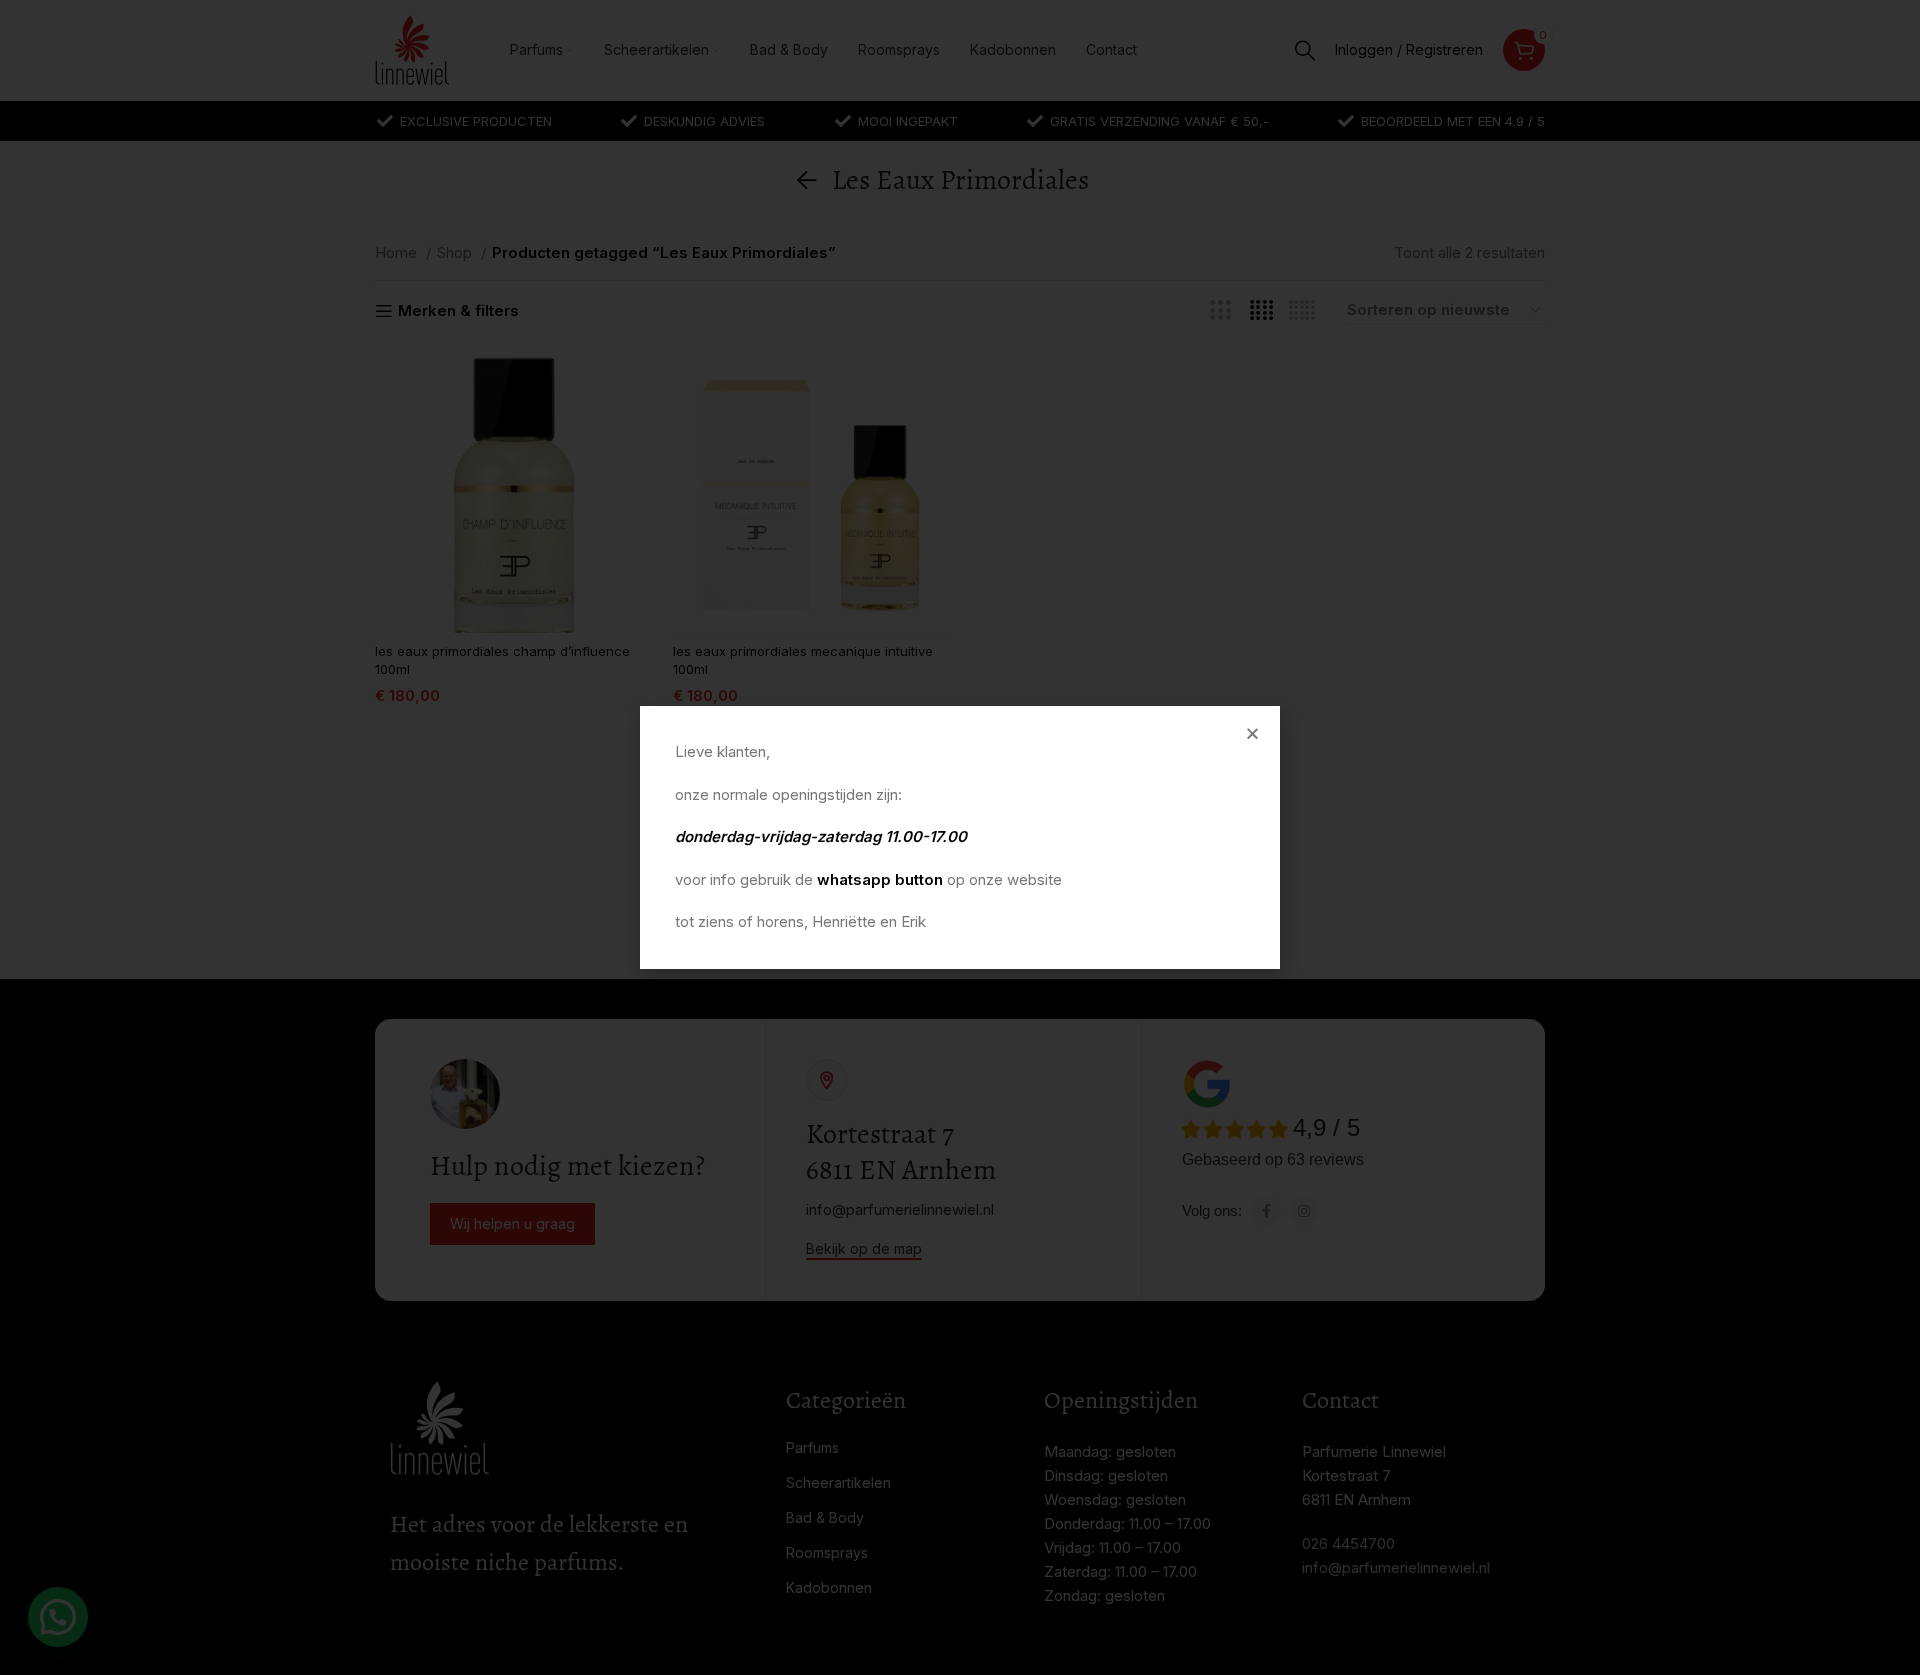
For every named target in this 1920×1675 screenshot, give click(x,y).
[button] (1252, 733)
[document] (960, 837)
